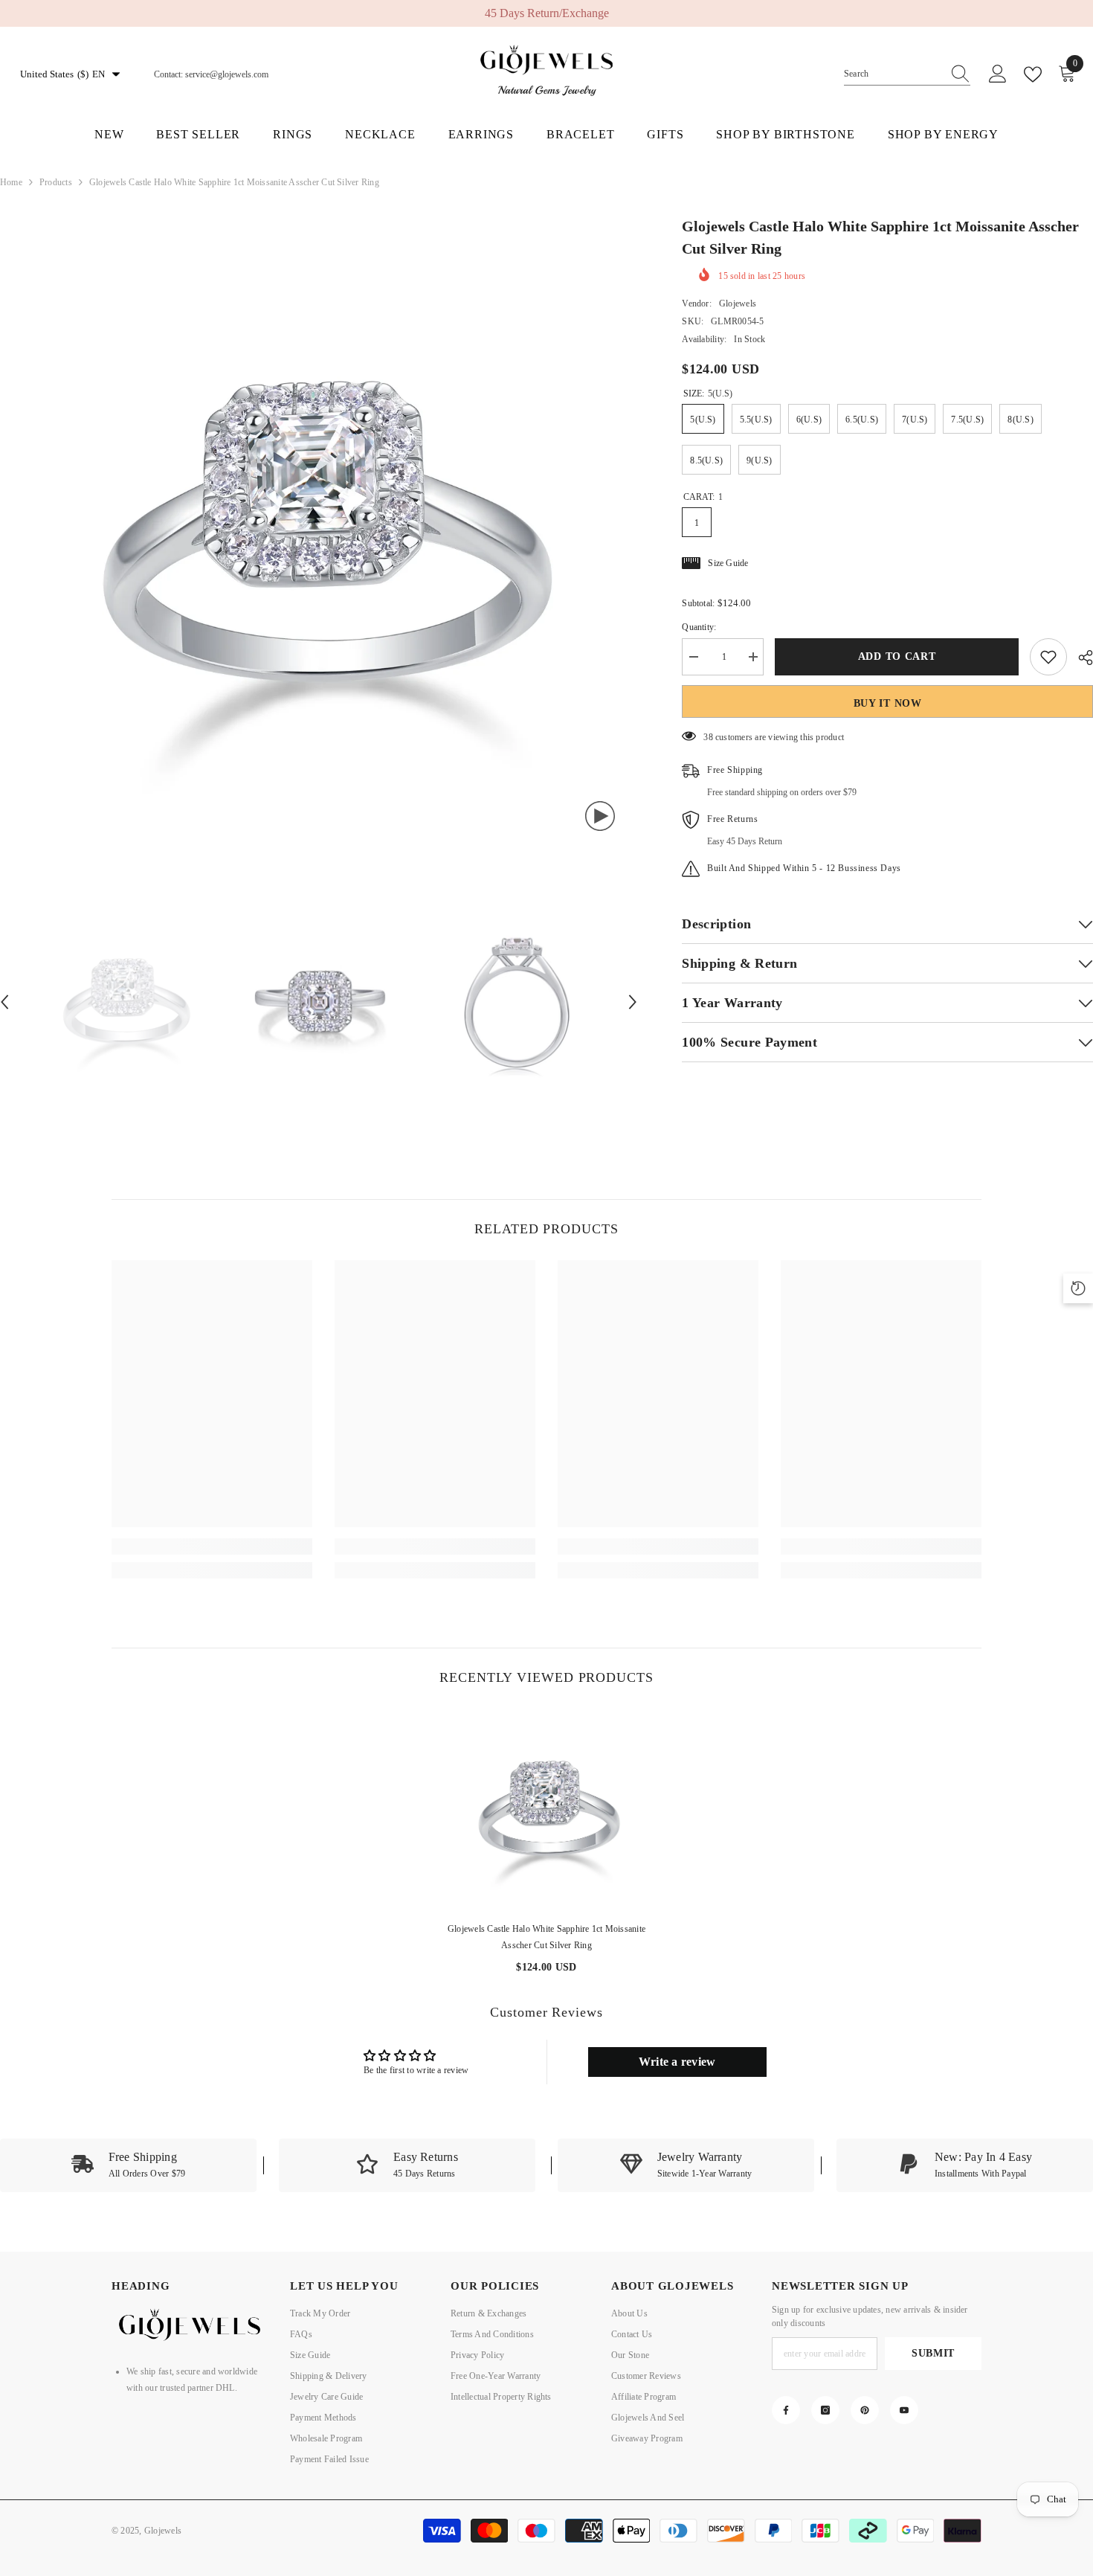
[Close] (284, 2491)
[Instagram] (825, 2410)
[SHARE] (1080, 658)
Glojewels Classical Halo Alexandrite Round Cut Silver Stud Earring (167, 2525)
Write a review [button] (677, 2062)
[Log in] (998, 74)
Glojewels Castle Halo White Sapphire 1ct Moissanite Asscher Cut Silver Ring (546, 1937)
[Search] (907, 74)
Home (11, 182)
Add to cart (897, 656)
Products (56, 182)
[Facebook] (786, 2410)
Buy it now (888, 703)
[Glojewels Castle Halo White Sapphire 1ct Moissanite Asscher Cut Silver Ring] (546, 1809)
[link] (212, 1546)
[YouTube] (904, 2410)
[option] (546, 13)
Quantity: (699, 627)
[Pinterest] (865, 2410)
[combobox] (893, 74)
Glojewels (738, 303)
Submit (933, 2353)
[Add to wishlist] (1048, 657)
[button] (633, 1002)
